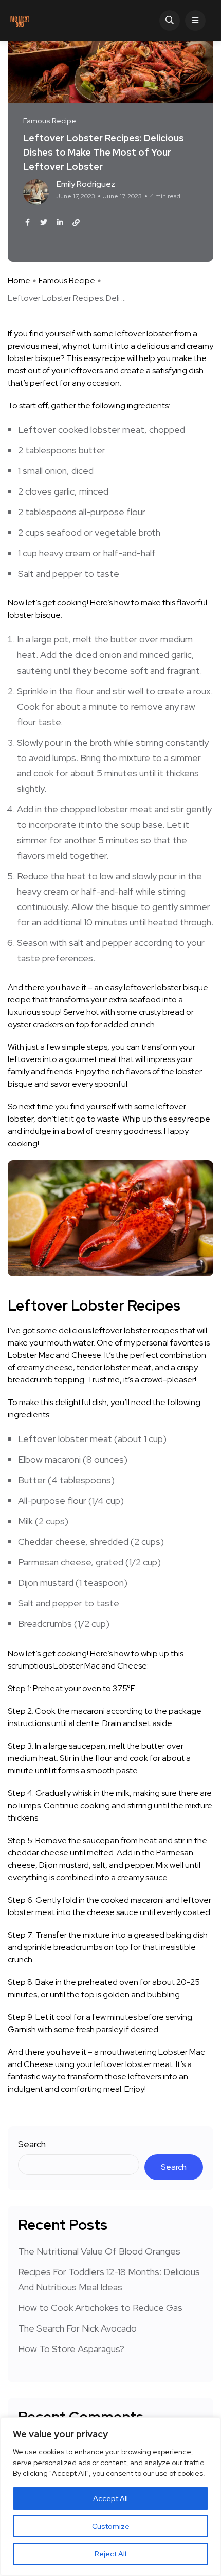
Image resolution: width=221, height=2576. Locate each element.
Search (32, 2144)
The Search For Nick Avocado (77, 2328)
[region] (110, 2497)
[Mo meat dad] (20, 21)
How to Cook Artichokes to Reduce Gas (100, 2308)
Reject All (110, 2554)
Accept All (110, 2498)
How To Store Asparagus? (71, 2349)
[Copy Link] (77, 223)
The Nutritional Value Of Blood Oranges (99, 2251)
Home (19, 281)
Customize (111, 2526)
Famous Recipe (67, 281)
